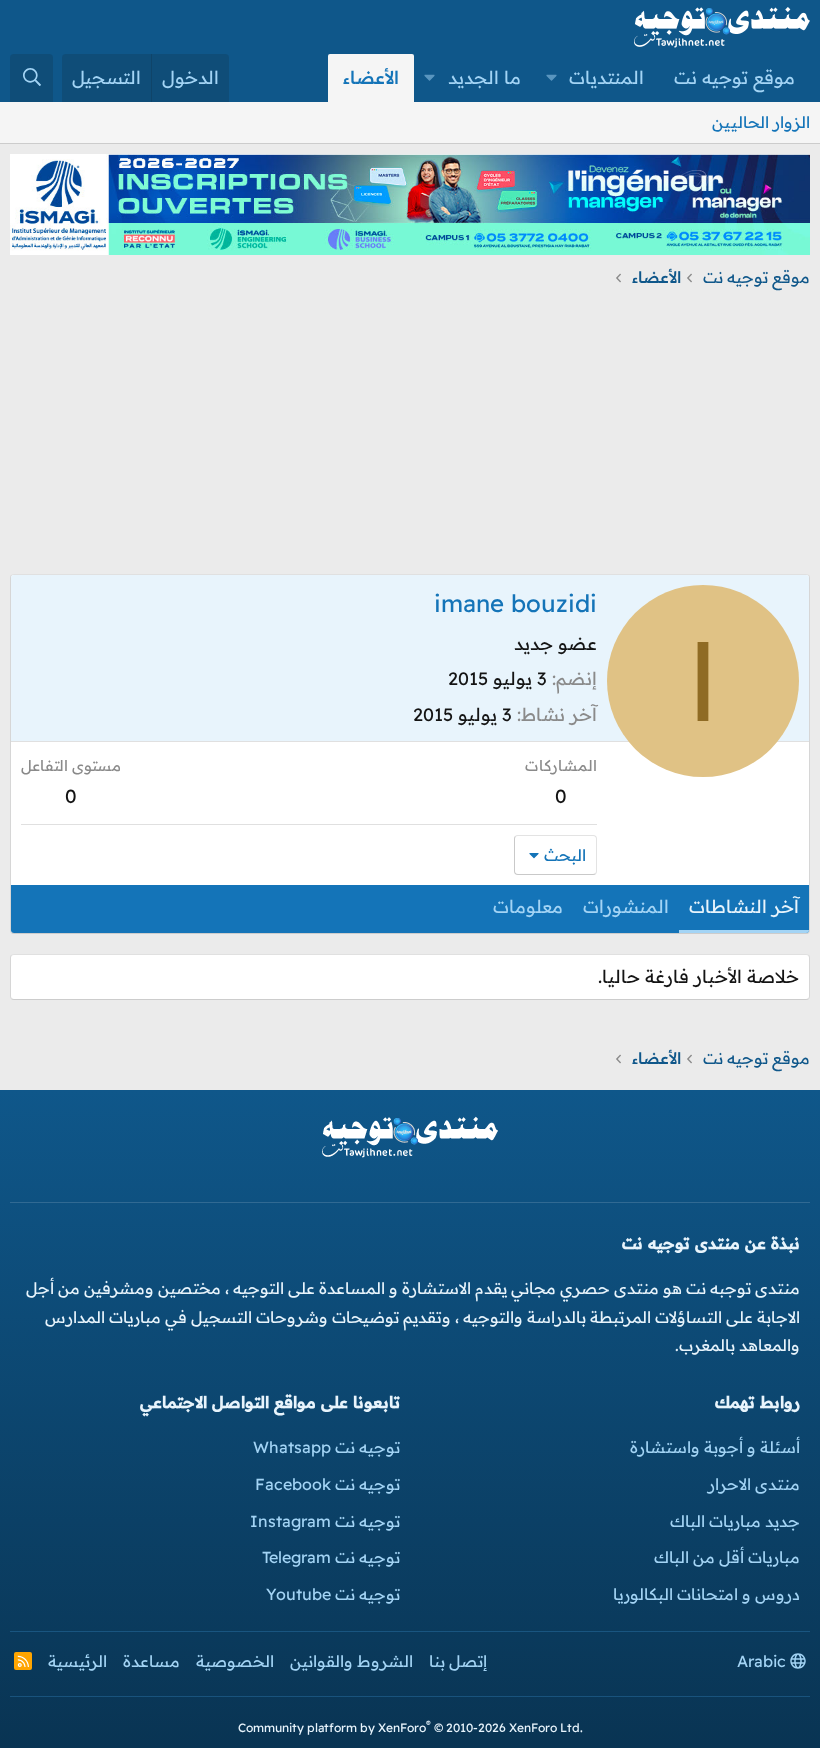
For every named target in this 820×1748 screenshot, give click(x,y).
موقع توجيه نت (734, 77)
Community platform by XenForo (410, 1727)
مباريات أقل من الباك (727, 1557)
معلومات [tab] (528, 906)
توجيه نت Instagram (325, 1521)
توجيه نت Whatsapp (326, 1447)
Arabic (763, 1661)
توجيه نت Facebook (327, 1484)
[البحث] (31, 78)
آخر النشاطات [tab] (744, 906)
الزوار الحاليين (761, 122)
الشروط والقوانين (351, 1661)
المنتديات (606, 77)
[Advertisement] (410, 434)
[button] (552, 78)
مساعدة (151, 1661)
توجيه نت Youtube (333, 1594)
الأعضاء (371, 77)
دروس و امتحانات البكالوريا (706, 1594)
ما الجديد (484, 77)
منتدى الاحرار (754, 1484)
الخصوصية (235, 1661)
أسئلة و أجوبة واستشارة (715, 1447)
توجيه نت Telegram (331, 1557)
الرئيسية (77, 1661)
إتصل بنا (458, 1661)
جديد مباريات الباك (735, 1521)
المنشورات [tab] (626, 906)
